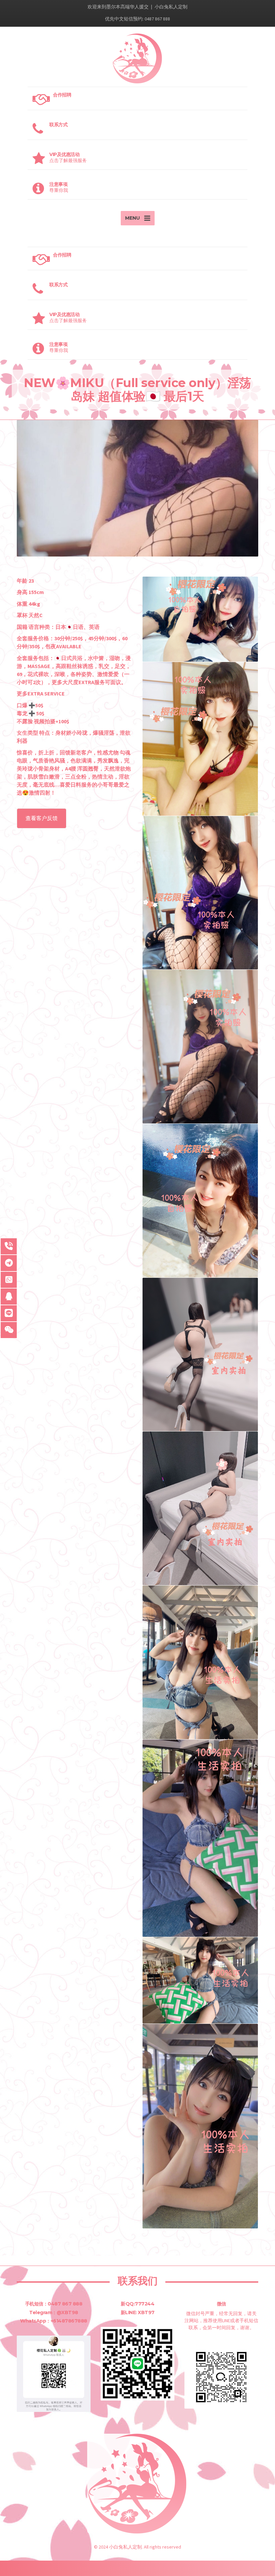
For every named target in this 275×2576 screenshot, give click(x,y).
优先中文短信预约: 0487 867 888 (137, 19)
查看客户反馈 (42, 818)
